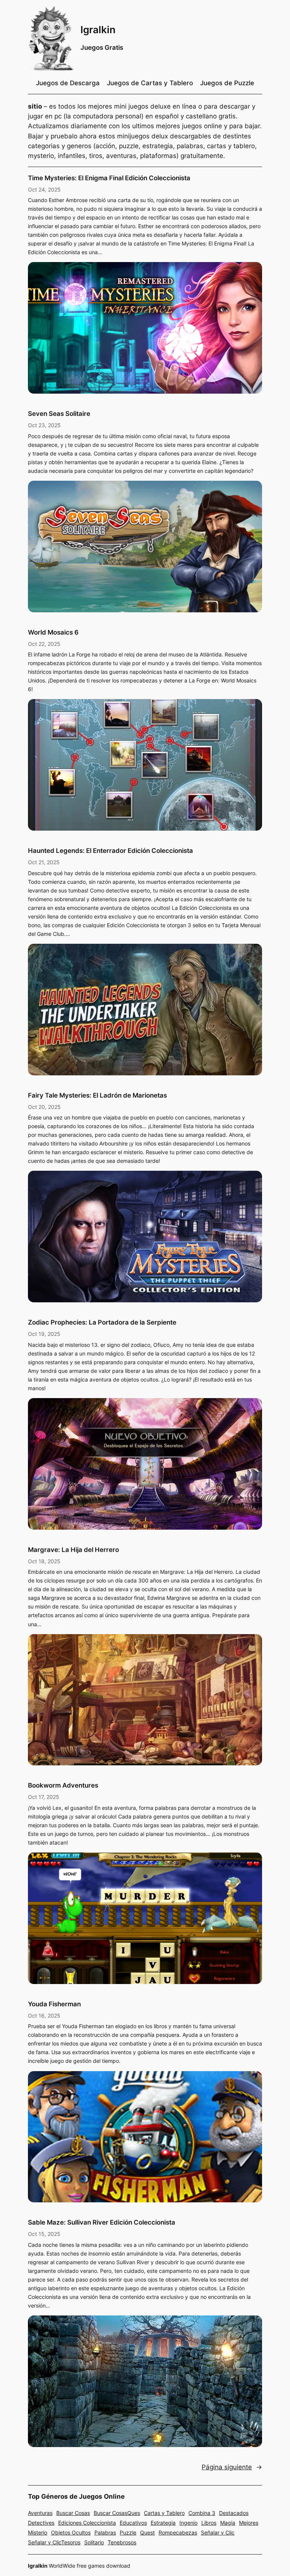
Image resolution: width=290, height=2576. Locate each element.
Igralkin (98, 30)
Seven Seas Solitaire (59, 414)
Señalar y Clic (218, 2532)
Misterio (38, 2532)
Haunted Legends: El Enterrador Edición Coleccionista (110, 851)
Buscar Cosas (73, 2513)
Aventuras (40, 2513)
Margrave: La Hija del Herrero (73, 1550)
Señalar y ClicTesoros (54, 2542)
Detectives (41, 2523)
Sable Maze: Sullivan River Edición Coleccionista (102, 2222)
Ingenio (188, 2523)
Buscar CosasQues (117, 2513)
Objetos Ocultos (71, 2532)
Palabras (105, 2532)
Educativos (133, 2523)
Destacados (234, 2513)
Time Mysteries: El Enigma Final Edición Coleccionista (109, 178)
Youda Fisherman (54, 2004)
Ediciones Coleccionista (87, 2523)
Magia (228, 2523)
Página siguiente (232, 2467)
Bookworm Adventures (63, 1785)
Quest (147, 2532)
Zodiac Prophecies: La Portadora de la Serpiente (102, 1322)
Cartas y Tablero (164, 2513)
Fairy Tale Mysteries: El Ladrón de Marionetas (97, 1095)
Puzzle (128, 2532)
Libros (209, 2523)
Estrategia (163, 2523)
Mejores (249, 2523)
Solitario (94, 2542)
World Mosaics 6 (53, 632)
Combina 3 (202, 2513)
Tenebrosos (122, 2542)
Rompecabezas (178, 2532)
